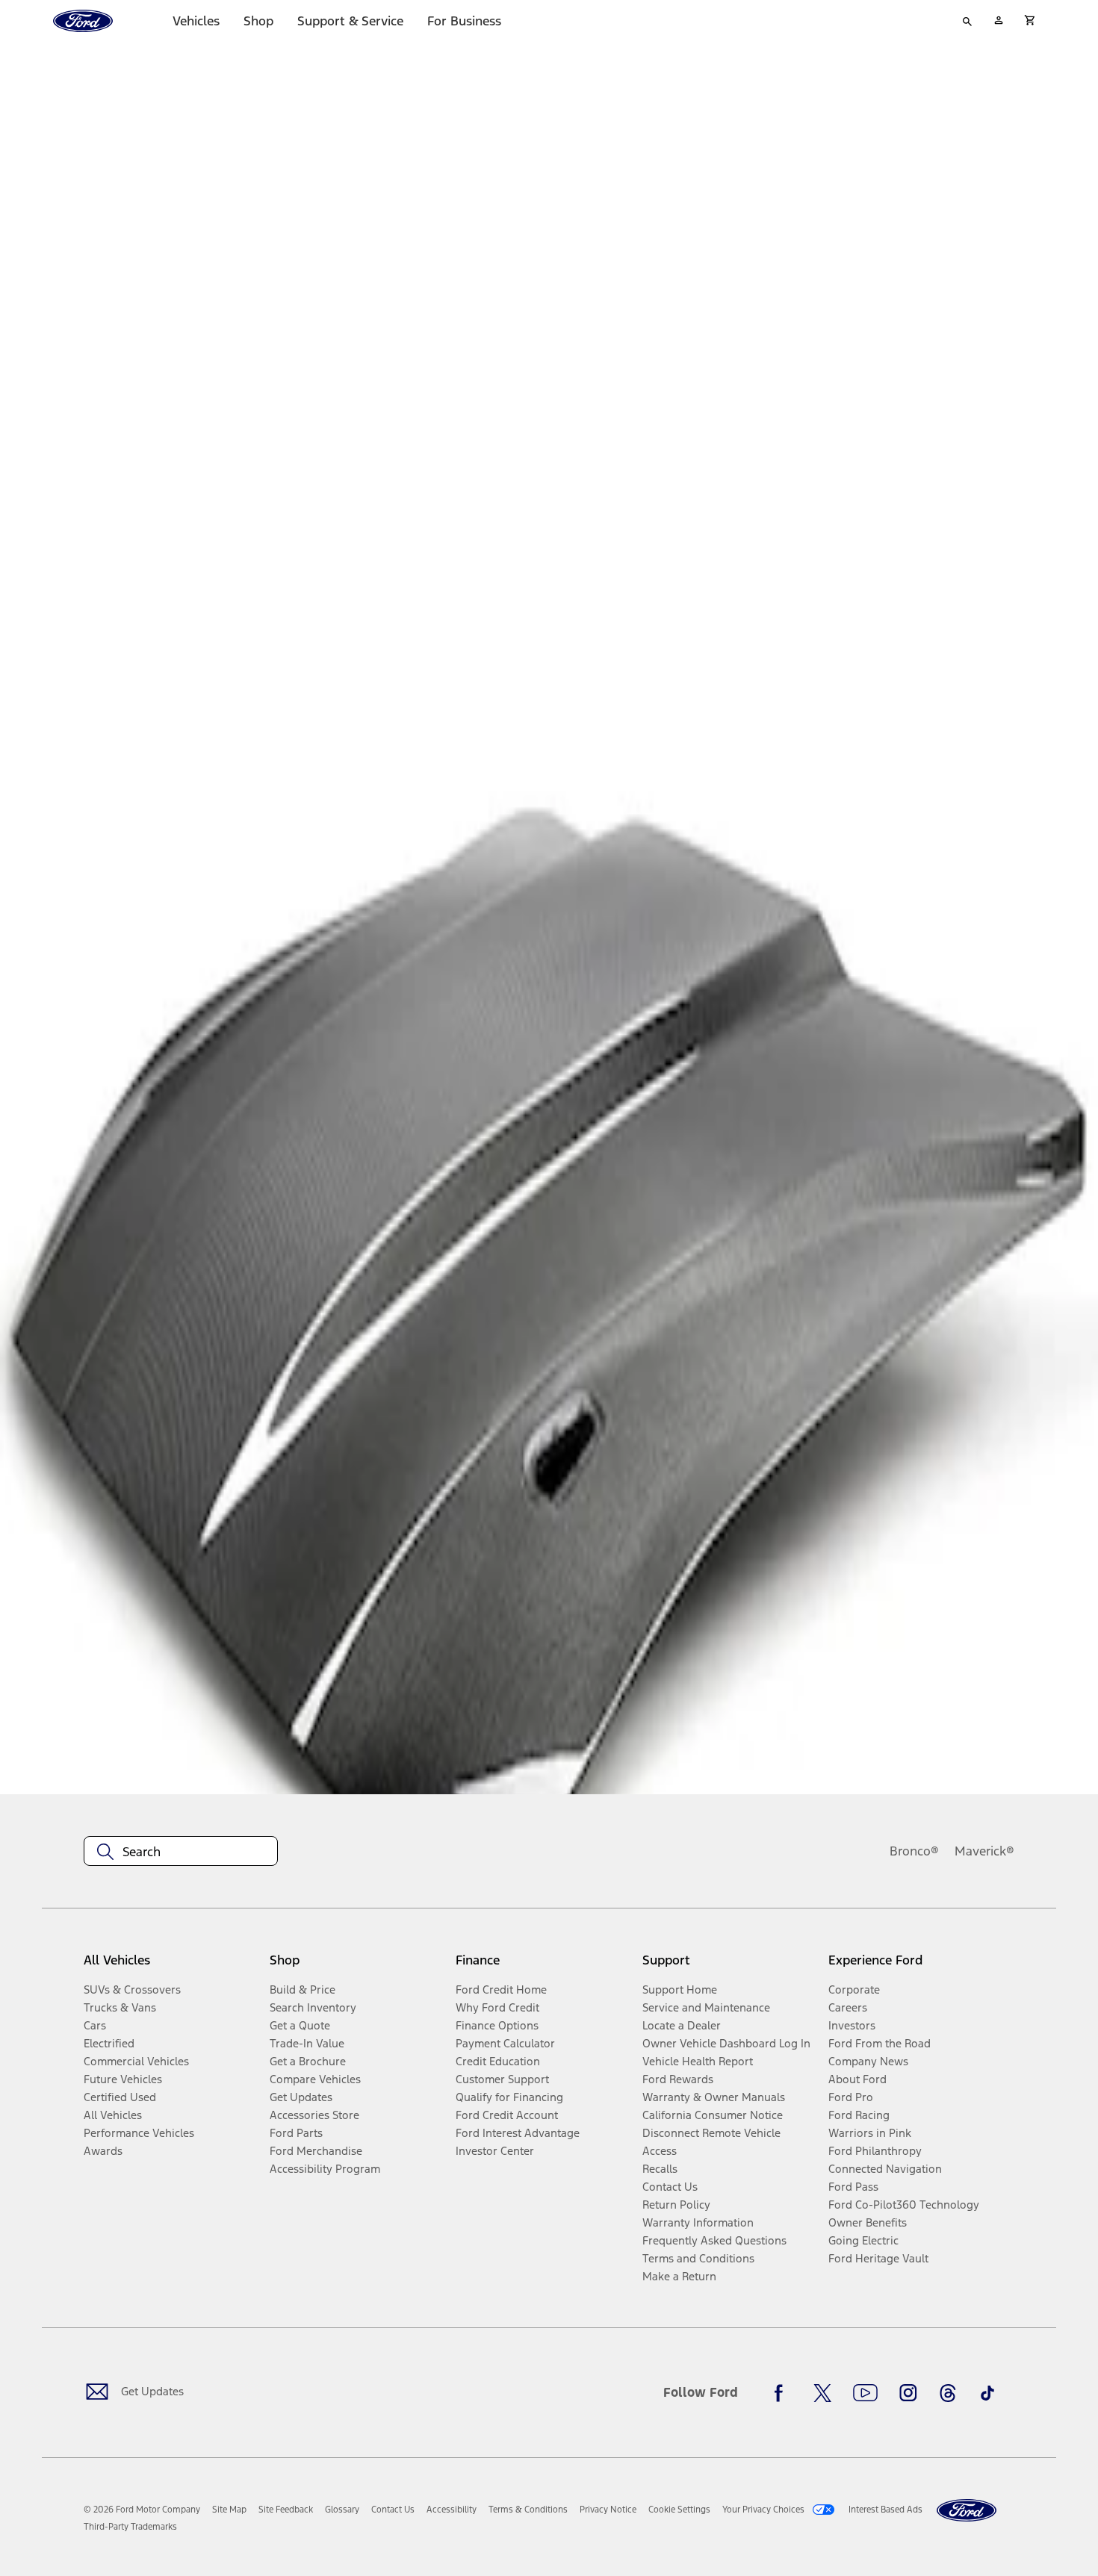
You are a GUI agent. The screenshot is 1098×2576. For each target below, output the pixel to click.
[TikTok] (987, 2393)
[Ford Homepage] (967, 2511)
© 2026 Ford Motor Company (142, 2510)
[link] (229, 2510)
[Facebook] (783, 2393)
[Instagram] (908, 2393)
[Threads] (948, 2393)
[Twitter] (822, 2393)
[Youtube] (865, 2393)
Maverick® (984, 1851)
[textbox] (181, 1852)
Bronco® (914, 1851)
